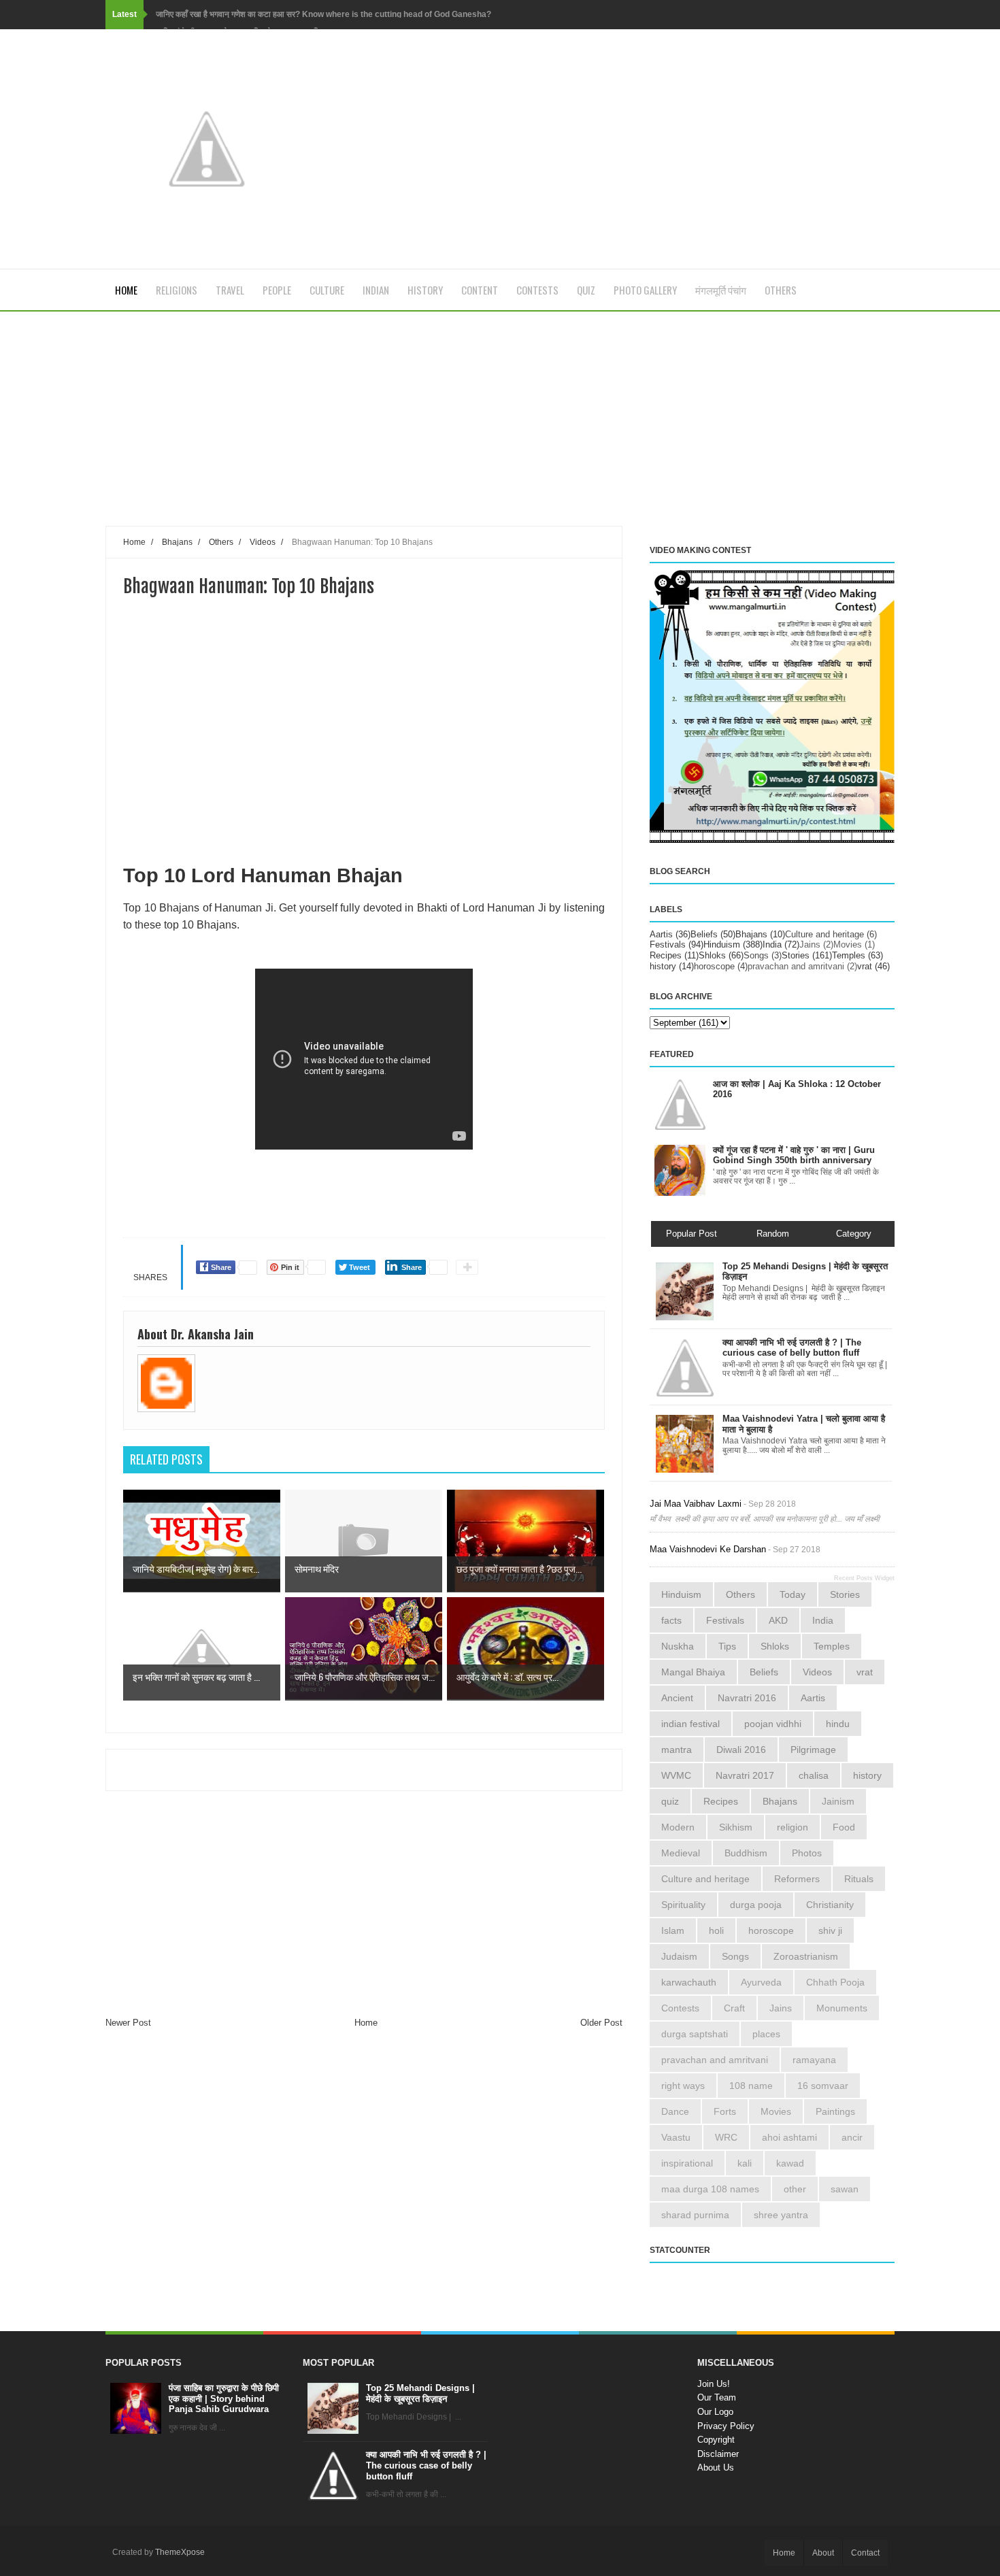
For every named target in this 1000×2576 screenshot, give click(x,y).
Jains (810, 944)
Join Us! (714, 2384)
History (425, 290)
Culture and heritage (824, 934)
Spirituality (683, 1905)
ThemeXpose (180, 2552)
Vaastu (676, 2137)
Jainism (838, 1801)
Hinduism (722, 944)
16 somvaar (823, 2086)
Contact (865, 2553)
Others (781, 290)
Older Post (601, 2023)
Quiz (586, 290)
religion (793, 1827)
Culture (327, 290)
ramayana (814, 2060)
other (795, 2189)
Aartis (661, 934)
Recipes (666, 955)
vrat (865, 966)
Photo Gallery (645, 290)
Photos (807, 1853)
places (766, 2034)
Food (844, 1827)
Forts (725, 2111)
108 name (751, 2086)
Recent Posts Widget (864, 1578)
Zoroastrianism (806, 1956)
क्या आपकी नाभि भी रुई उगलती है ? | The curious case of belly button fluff (426, 2465)
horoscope (714, 966)
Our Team (717, 2397)
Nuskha (678, 1646)
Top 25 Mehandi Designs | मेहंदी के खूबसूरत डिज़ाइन (420, 2393)
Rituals (859, 1879)
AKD (778, 1620)
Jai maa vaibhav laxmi (696, 1504)
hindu (838, 1724)
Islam (673, 1930)
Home (126, 290)
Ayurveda (761, 1982)
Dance (675, 2111)
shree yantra (781, 2215)
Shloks (712, 955)
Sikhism (736, 1827)
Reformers (797, 1879)
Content (480, 290)
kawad (790, 2163)
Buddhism (746, 1853)
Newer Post (128, 2023)
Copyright (716, 2440)
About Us (716, 2468)
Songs (756, 955)
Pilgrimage (813, 1750)
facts (671, 1620)
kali (745, 2163)
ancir (852, 2137)
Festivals (668, 944)
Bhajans (751, 934)
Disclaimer (718, 2454)
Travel (230, 290)
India (772, 944)
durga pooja (756, 1905)
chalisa (814, 1775)
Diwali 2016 (741, 1750)
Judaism (679, 1956)
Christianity (830, 1905)
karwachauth (689, 1982)
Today (793, 1594)
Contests (537, 290)
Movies (848, 944)
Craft (734, 2008)
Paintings (835, 2111)
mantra (677, 1750)
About (823, 2553)
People (277, 290)
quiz (670, 1801)
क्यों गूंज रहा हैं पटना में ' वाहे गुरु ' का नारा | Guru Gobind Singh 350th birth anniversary (794, 1155)
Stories (796, 955)
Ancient (677, 1698)
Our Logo (715, 2412)
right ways (683, 2086)
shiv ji (830, 1930)
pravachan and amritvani (796, 966)
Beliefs (704, 934)
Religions (177, 290)
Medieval (681, 1853)
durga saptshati (695, 2034)
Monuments (842, 2008)
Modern (678, 1827)
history (663, 966)
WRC (726, 2137)
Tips (727, 1646)
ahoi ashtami (789, 2137)
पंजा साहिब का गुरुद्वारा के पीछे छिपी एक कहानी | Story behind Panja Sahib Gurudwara (224, 2398)
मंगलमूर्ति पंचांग (721, 290)
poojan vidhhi (773, 1724)
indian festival (690, 1724)
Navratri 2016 (747, 1698)
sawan (845, 2189)
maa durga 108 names (710, 2189)
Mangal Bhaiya (693, 1672)
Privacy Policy (726, 2426)
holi (716, 1930)
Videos (817, 1672)
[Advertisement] (364, 430)
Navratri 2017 (745, 1775)
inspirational (687, 2163)
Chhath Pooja (835, 1982)
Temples (849, 955)
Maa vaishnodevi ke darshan (708, 1549)
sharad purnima (695, 2215)
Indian (376, 290)
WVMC (676, 1775)
